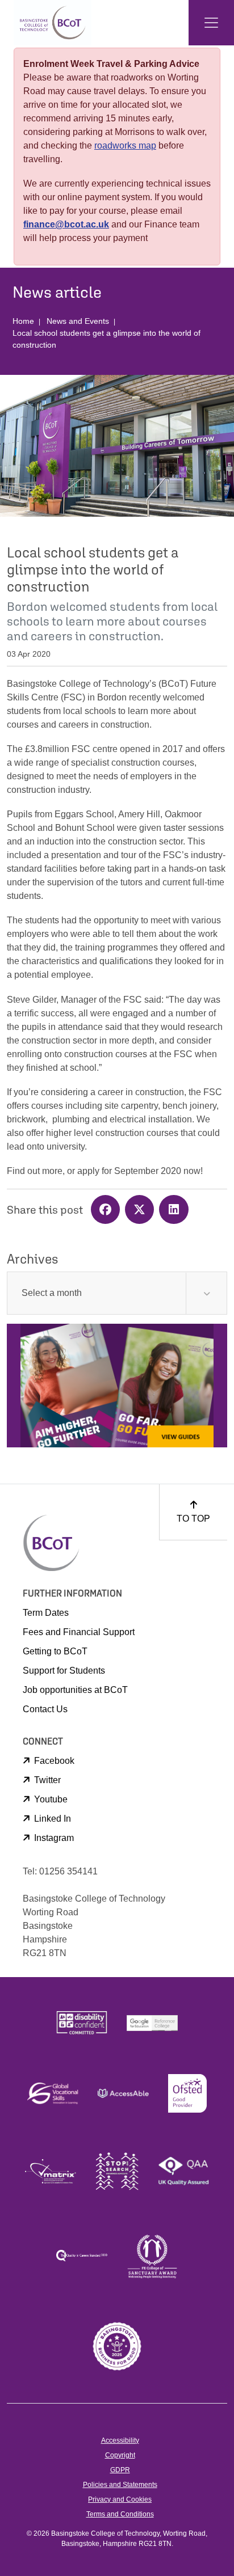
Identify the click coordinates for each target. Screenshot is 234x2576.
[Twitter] (142, 1211)
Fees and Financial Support (79, 1632)
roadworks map (125, 145)
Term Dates (46, 1613)
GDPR (120, 2470)
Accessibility (120, 2440)
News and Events (78, 321)
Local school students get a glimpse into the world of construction (106, 339)
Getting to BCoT (55, 1651)
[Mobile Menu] (211, 23)
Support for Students (64, 1671)
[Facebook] (108, 1211)
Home (23, 321)
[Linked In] (175, 1211)
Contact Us (45, 1709)
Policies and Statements (120, 2485)
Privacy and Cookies (120, 2499)
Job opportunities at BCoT (75, 1690)
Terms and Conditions (120, 2514)
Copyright (120, 2455)
